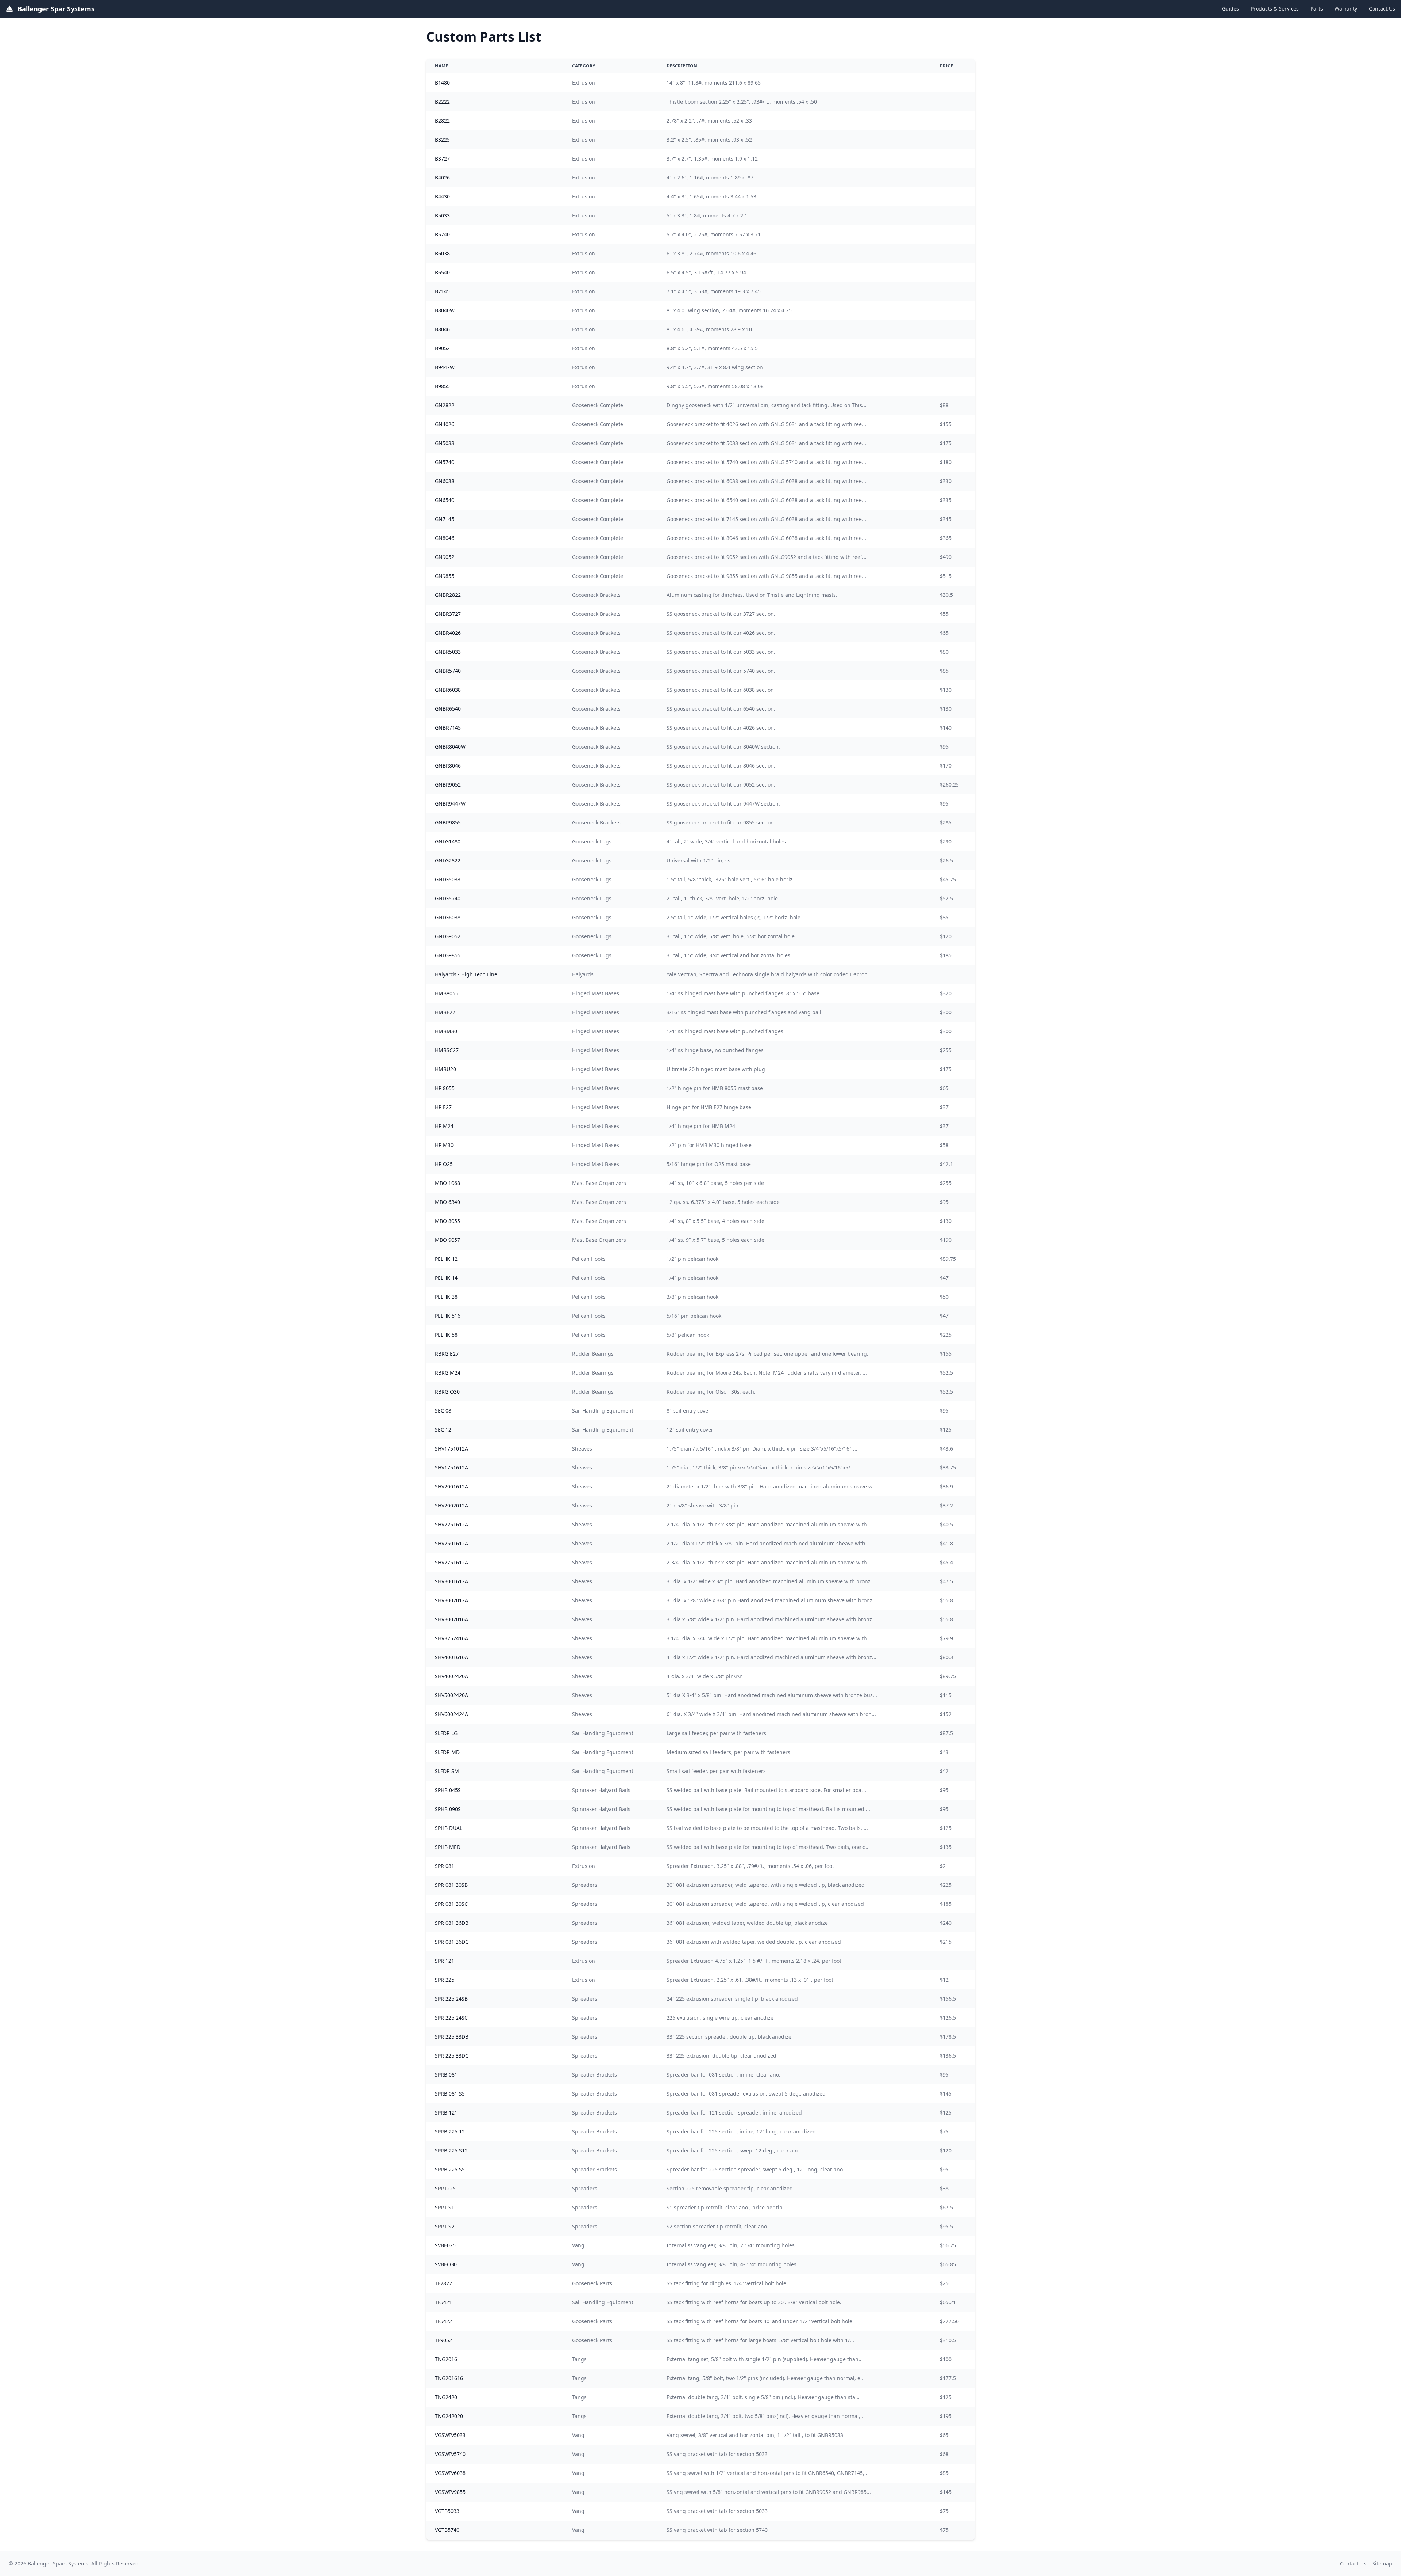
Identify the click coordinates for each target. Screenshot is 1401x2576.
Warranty (1346, 9)
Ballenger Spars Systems (58, 2563)
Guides (1230, 9)
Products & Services (1275, 9)
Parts (1317, 9)
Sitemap (1382, 2563)
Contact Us (1382, 9)
